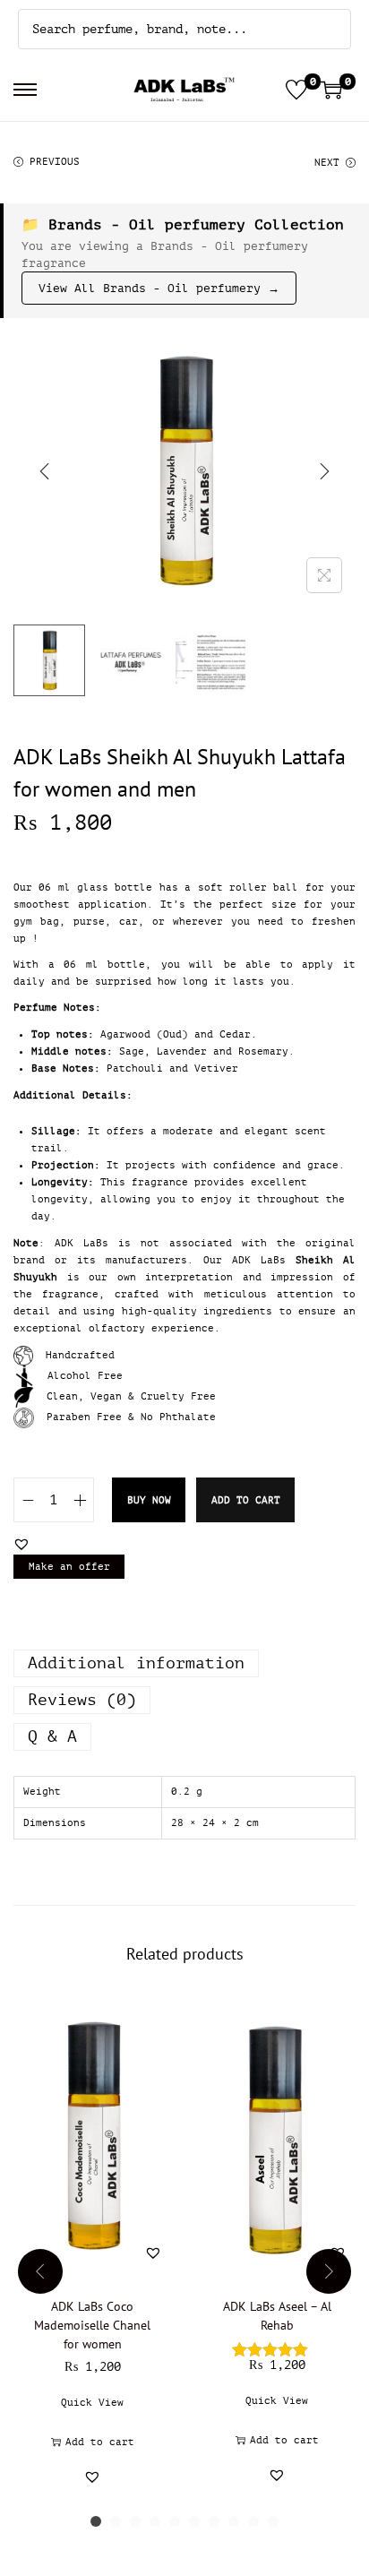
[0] (296, 90)
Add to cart (246, 1500)
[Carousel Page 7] (214, 2521)
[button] (21, 1544)
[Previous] (45, 471)
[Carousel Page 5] (175, 2521)
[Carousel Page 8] (234, 2521)
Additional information (136, 1663)
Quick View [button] (92, 2403)
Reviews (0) (82, 1700)
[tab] (184, 1663)
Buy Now (149, 1500)
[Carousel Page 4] (155, 2521)
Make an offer (69, 1567)
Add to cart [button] (100, 2442)
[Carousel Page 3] (135, 2521)
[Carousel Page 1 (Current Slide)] (96, 2521)
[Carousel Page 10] (273, 2521)
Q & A (52, 1736)
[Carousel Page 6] (194, 2521)
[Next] (324, 471)
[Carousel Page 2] (116, 2521)
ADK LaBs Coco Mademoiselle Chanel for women (92, 2325)
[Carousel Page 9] (253, 2521)
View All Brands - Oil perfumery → (159, 288)
